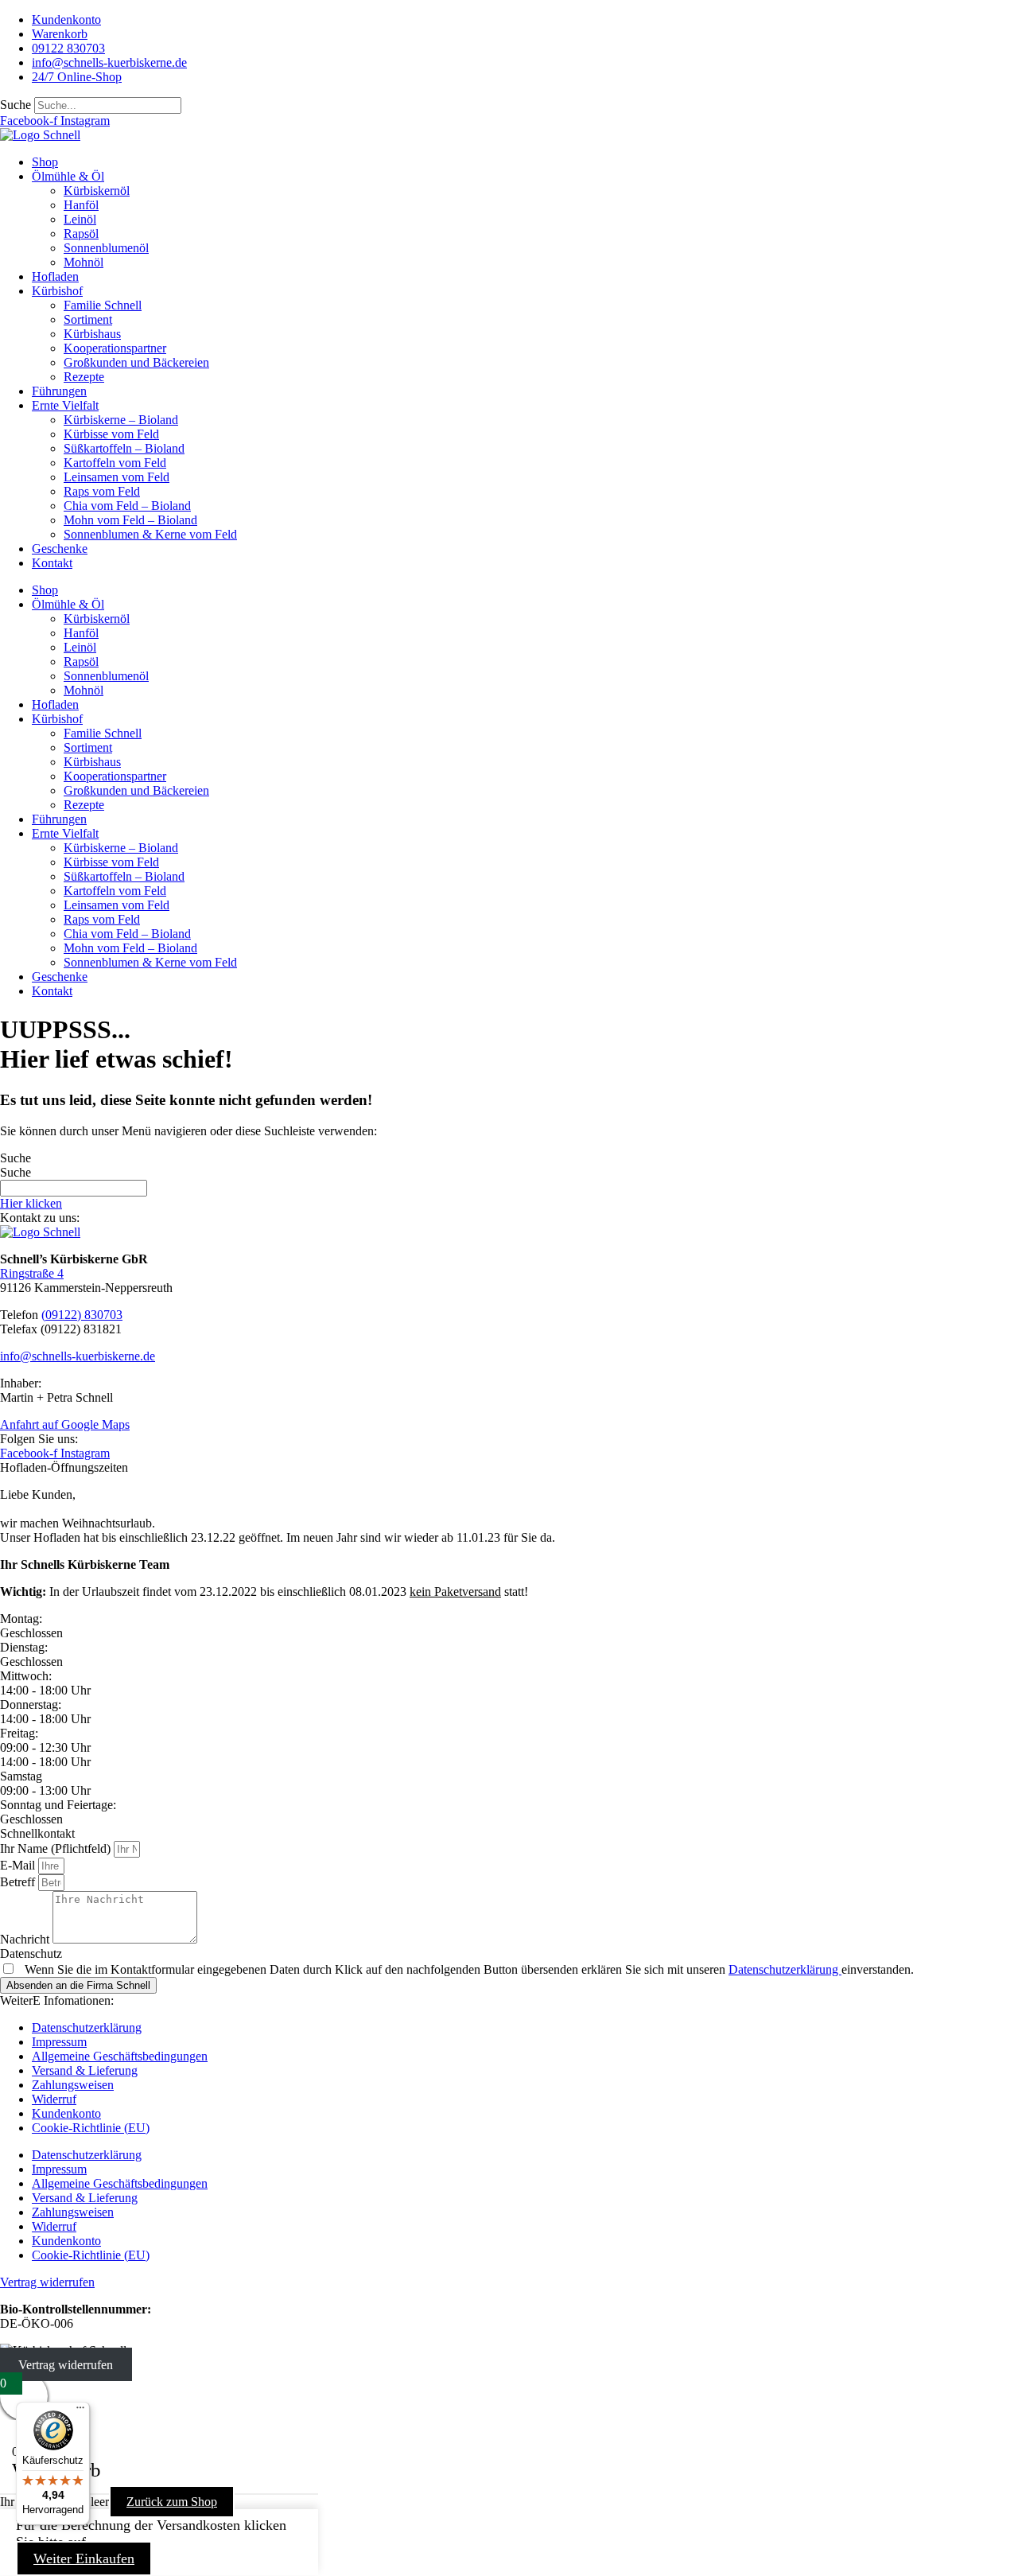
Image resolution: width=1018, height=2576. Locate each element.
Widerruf (54, 2099)
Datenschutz (31, 1953)
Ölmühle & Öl (68, 176)
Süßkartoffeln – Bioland (124, 448)
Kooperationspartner (115, 348)
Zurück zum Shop (172, 2502)
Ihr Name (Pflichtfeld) (57, 1848)
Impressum (59, 2042)
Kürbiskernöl (97, 191)
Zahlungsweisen (73, 2085)
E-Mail (19, 1865)
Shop (45, 162)
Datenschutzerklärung (785, 1969)
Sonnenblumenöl (106, 248)
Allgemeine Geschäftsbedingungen (120, 2056)
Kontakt (52, 563)
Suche (16, 105)
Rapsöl (81, 233)
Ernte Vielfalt (65, 405)
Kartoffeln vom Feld (115, 463)
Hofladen (55, 276)
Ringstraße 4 (32, 1273)
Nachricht (26, 1939)
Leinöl (80, 219)
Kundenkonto (66, 2113)
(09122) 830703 (82, 1315)
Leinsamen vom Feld (117, 477)
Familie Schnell (103, 305)
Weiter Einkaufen (84, 2558)
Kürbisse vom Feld (111, 434)
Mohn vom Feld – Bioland (130, 520)
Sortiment (88, 319)
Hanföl (81, 205)
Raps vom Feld (102, 491)
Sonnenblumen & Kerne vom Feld (150, 534)
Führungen (59, 391)
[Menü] (80, 2411)
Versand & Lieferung (85, 2070)
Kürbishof (57, 291)
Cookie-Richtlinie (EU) (91, 2128)
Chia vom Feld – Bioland (127, 506)
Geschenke (60, 549)
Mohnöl (84, 262)
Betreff (19, 1882)
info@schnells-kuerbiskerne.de (78, 1356)
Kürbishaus (92, 334)
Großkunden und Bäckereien (136, 362)
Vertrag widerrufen (66, 2365)
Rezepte (84, 377)
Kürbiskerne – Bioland (121, 420)
